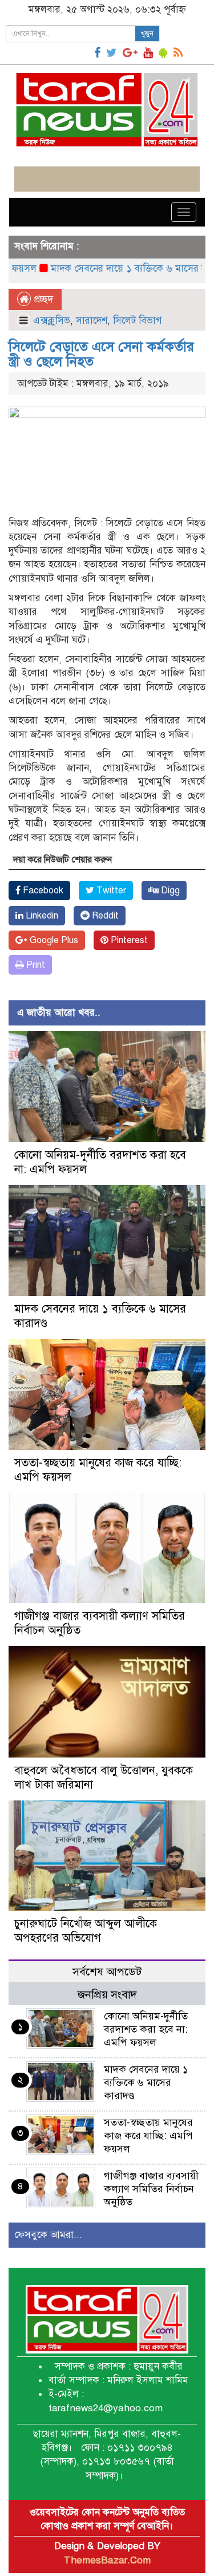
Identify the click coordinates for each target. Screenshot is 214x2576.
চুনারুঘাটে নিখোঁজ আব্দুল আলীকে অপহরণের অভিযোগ (86, 1931)
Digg (169, 891)
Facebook (42, 891)
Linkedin (41, 916)
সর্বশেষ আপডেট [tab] (107, 1972)
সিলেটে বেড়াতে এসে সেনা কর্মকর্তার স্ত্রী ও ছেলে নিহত (101, 354)
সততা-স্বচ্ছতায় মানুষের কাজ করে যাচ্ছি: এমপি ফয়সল (148, 2136)
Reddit (104, 916)
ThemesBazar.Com (107, 2560)
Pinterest (128, 940)
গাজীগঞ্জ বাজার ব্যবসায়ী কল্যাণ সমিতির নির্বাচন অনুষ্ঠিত (151, 2189)
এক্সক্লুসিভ (52, 321)
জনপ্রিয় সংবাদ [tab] (107, 1995)
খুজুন (147, 34)
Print (35, 965)
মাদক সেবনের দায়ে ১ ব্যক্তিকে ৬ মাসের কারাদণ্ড (116, 269)
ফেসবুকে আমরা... (48, 2235)
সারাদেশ (92, 321)
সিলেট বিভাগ (138, 321)
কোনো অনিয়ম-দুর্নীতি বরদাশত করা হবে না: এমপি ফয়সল (146, 2029)
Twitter (110, 891)
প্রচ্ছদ (42, 299)
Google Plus (53, 940)
